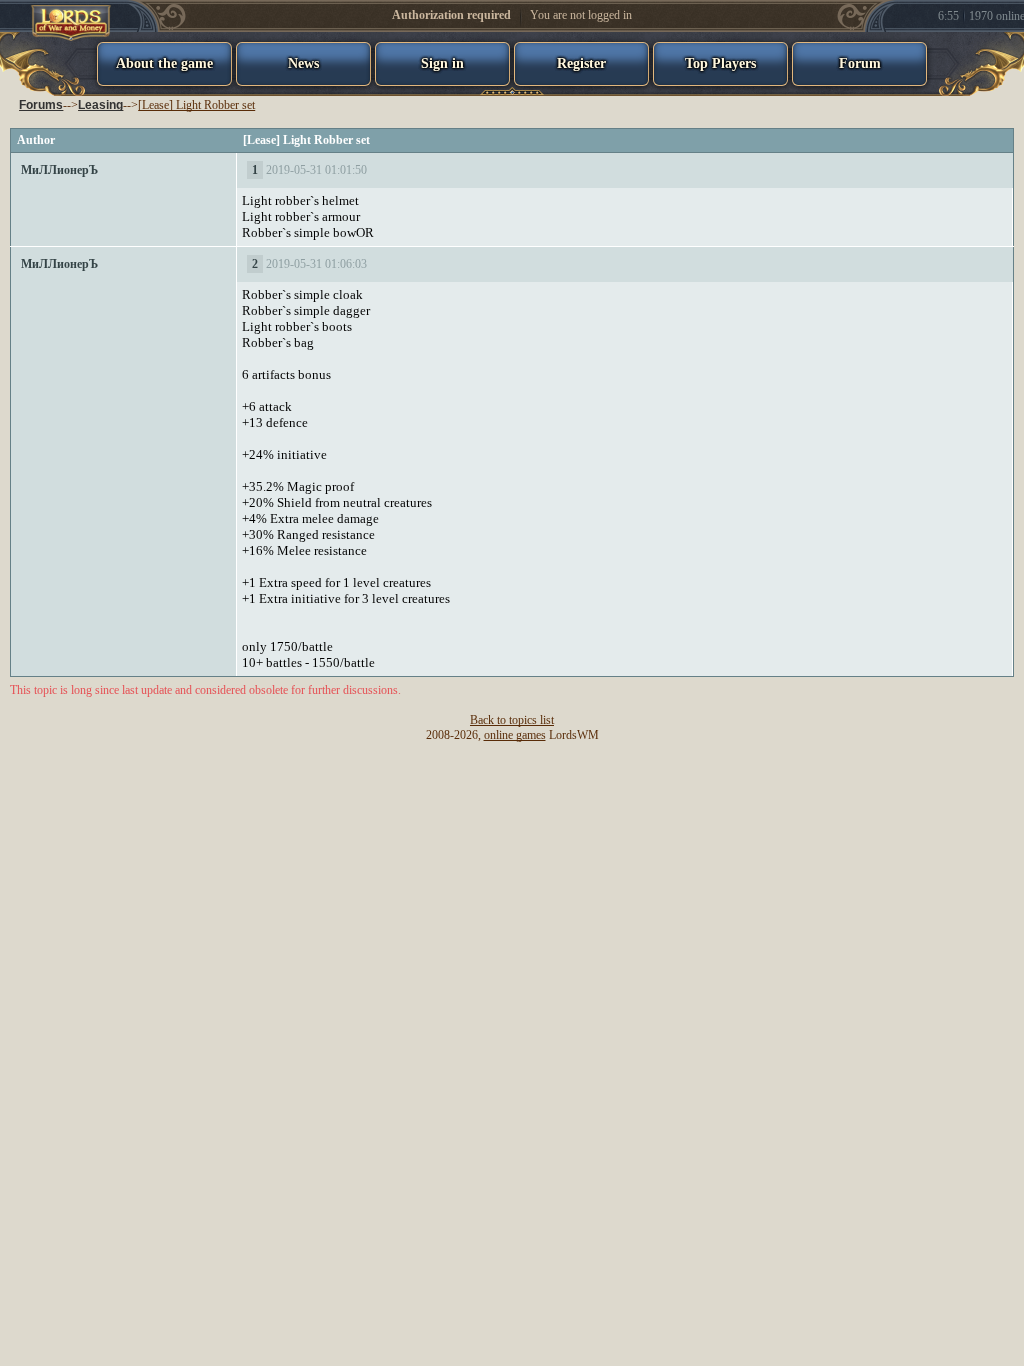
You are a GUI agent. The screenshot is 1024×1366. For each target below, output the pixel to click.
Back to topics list (512, 720)
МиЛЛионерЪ (59, 170)
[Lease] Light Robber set (196, 105)
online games (515, 735)
